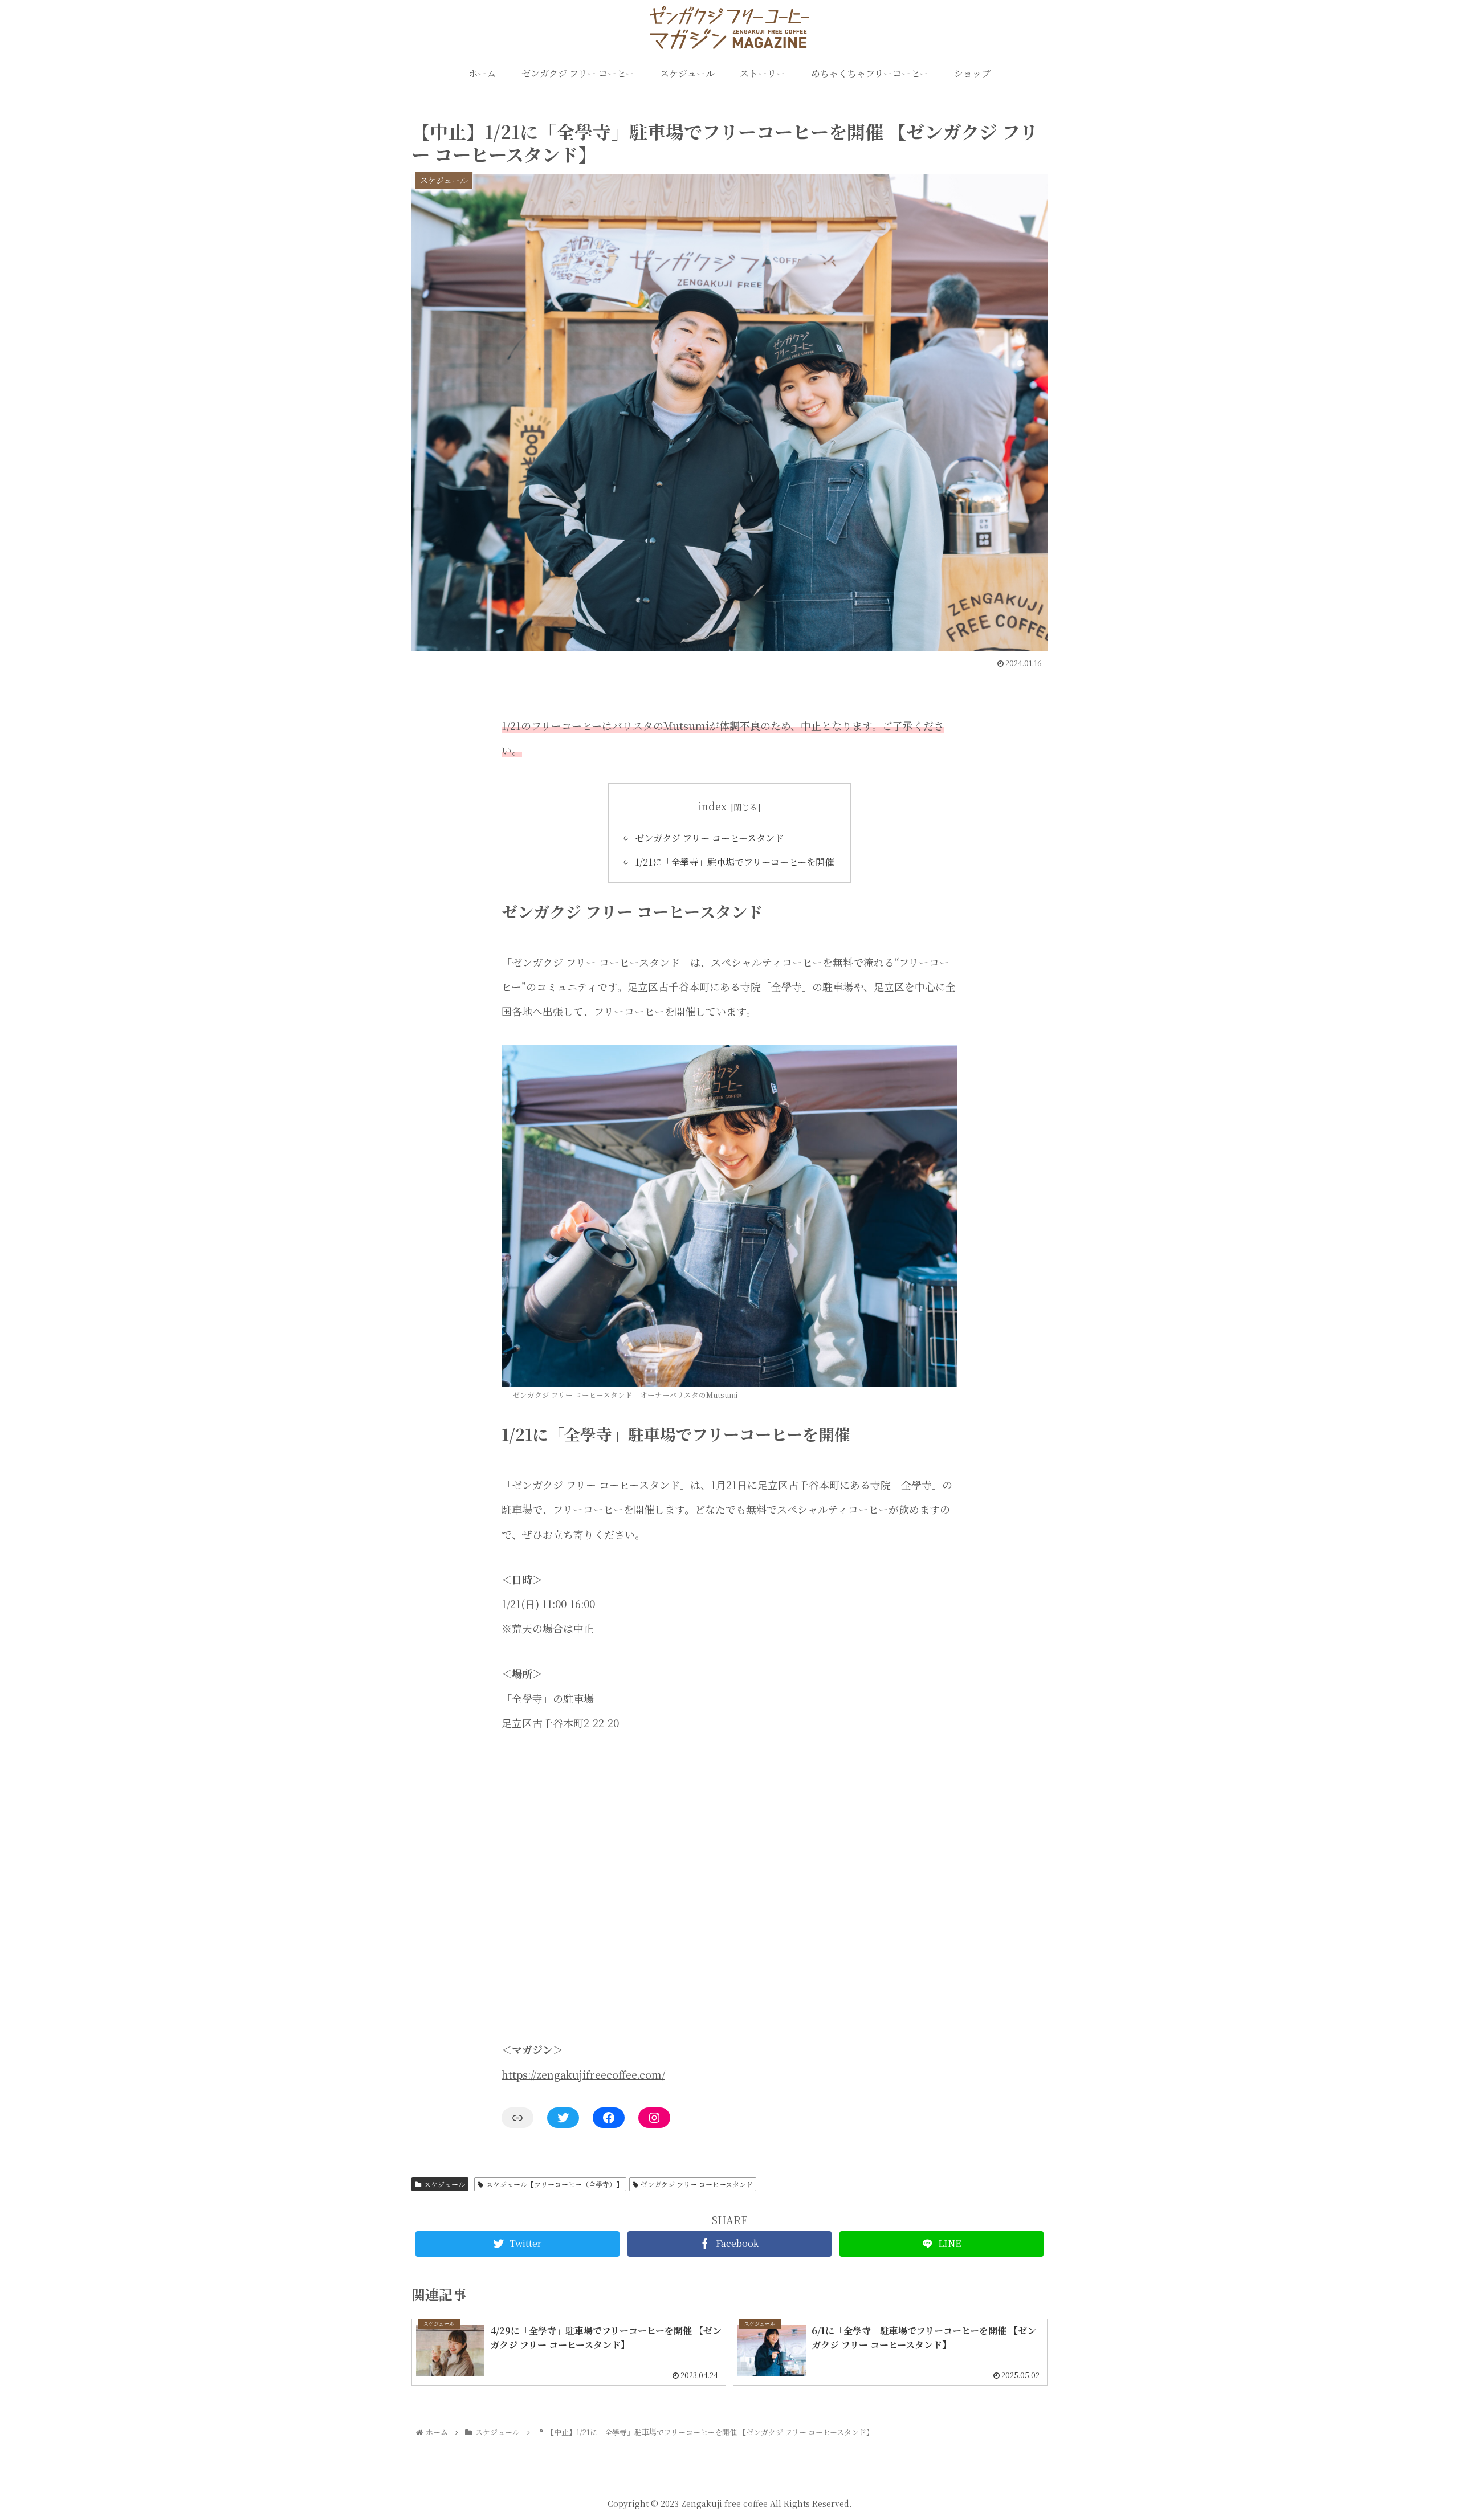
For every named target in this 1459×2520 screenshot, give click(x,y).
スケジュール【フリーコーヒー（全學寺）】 (555, 2184)
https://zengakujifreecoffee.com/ (583, 2074)
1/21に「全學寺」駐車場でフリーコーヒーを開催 (734, 862)
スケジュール (445, 2184)
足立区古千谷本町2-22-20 (560, 1723)
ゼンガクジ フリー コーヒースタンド (709, 838)
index (712, 806)
